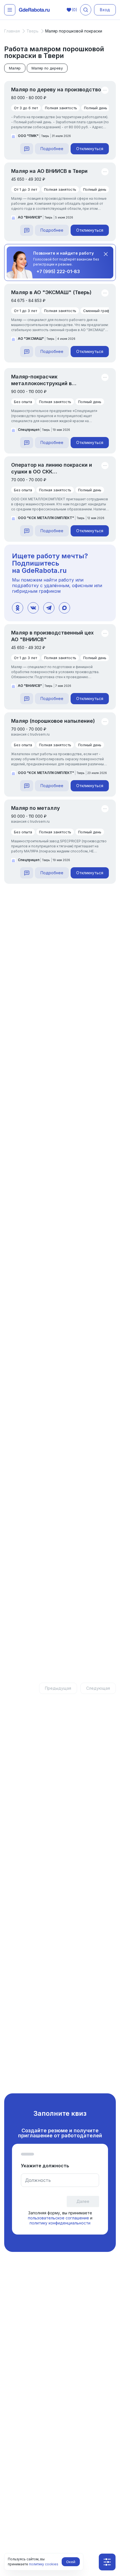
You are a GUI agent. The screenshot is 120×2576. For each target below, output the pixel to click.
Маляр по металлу (36, 808)
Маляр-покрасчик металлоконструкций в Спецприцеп (41, 380)
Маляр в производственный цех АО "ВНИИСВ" (52, 636)
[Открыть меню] (10, 10)
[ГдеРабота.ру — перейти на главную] (34, 10)
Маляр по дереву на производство (56, 89)
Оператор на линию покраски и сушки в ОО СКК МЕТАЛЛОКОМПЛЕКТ (52, 469)
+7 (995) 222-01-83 (58, 271)
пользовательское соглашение (58, 2218)
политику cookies (44, 2564)
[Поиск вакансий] (86, 10)
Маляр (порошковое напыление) (53, 721)
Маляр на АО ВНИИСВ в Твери (49, 171)
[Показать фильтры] (107, 2562)
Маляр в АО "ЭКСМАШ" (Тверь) (51, 292)
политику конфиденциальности (60, 2223)
